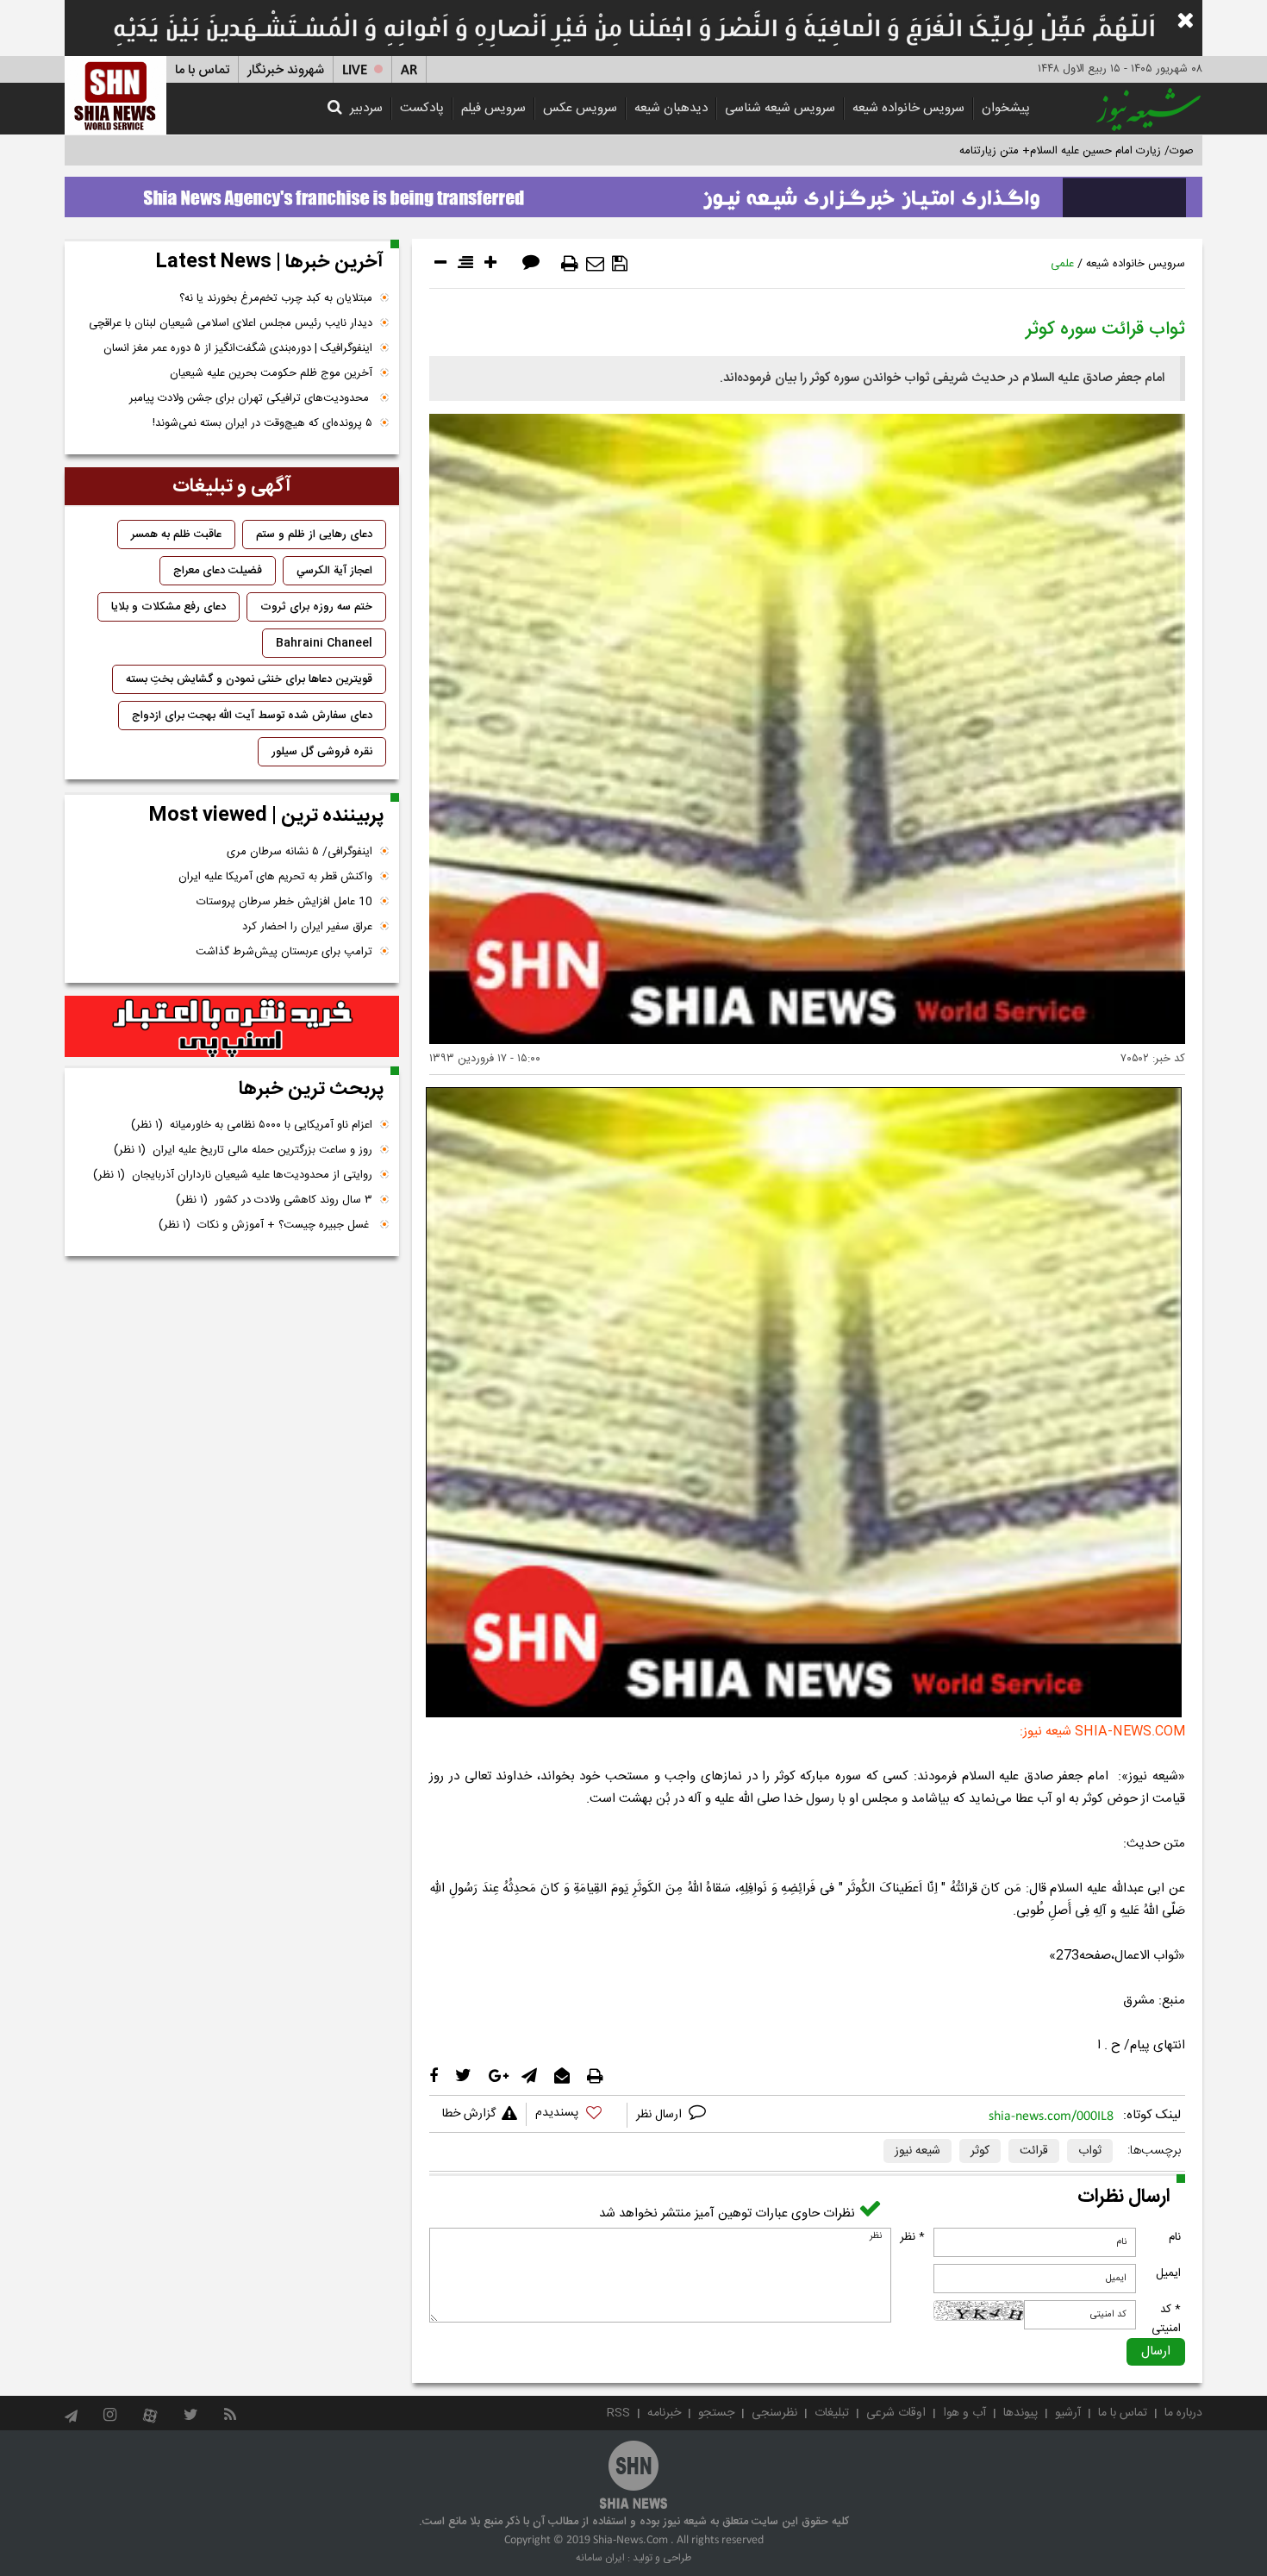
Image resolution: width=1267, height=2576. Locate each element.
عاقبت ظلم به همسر (176, 535)
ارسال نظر (661, 2115)
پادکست (422, 108)
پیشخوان (1006, 108)
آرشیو (1068, 2413)
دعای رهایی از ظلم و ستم (314, 535)
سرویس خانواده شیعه (908, 108)
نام (1175, 2237)
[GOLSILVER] (232, 1027)
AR (409, 70)
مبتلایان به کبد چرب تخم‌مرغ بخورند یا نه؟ (276, 298)
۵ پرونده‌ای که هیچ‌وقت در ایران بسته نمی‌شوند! (262, 423)
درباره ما (1183, 2413)
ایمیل (1168, 2273)
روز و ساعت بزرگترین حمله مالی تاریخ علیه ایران (243, 1150)
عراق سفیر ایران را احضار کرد (307, 927)
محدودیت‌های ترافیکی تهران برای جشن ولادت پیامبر (251, 398)
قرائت (1034, 2151)
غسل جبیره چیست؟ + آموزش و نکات (265, 1225)
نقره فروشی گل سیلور (322, 752)
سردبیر (366, 108)
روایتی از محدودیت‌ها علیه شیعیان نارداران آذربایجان (233, 1175)
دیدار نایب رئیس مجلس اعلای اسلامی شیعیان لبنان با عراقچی (231, 323)
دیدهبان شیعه (671, 108)
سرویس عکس (580, 108)
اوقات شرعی (896, 2413)
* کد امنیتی (1166, 2319)
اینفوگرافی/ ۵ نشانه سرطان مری (300, 852)
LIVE (355, 70)
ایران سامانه (600, 2558)
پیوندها (1020, 2413)
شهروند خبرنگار (286, 70)
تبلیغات (832, 2413)
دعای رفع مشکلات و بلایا (169, 607)
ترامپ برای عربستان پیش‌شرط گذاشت (284, 952)
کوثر (980, 2151)
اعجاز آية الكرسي (334, 571)
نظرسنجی (774, 2413)
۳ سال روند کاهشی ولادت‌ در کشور (274, 1200)
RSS (618, 2413)
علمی (1062, 264)
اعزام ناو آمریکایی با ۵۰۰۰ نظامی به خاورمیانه (252, 1125)
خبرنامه (664, 2413)
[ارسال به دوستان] (595, 264)
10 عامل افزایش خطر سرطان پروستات (284, 902)
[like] (577, 2115)
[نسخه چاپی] (570, 264)
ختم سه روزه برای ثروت (316, 607)
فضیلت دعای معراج (218, 571)
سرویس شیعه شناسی (780, 108)
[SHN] (115, 95)
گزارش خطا (469, 2114)
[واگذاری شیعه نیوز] (633, 192)
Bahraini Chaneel (324, 643)
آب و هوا (964, 2413)
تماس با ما (202, 70)
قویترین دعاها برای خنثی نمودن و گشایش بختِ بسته (249, 679)
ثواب (1090, 2151)
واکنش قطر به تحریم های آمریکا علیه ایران (275, 877)
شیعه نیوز (917, 2151)
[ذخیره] (620, 264)
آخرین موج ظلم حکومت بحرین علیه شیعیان (271, 373)
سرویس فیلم (493, 108)
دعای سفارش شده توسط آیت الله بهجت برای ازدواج (252, 716)
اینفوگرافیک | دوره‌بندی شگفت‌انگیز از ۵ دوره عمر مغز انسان (238, 348)
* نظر (912, 2237)
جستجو (716, 2413)
